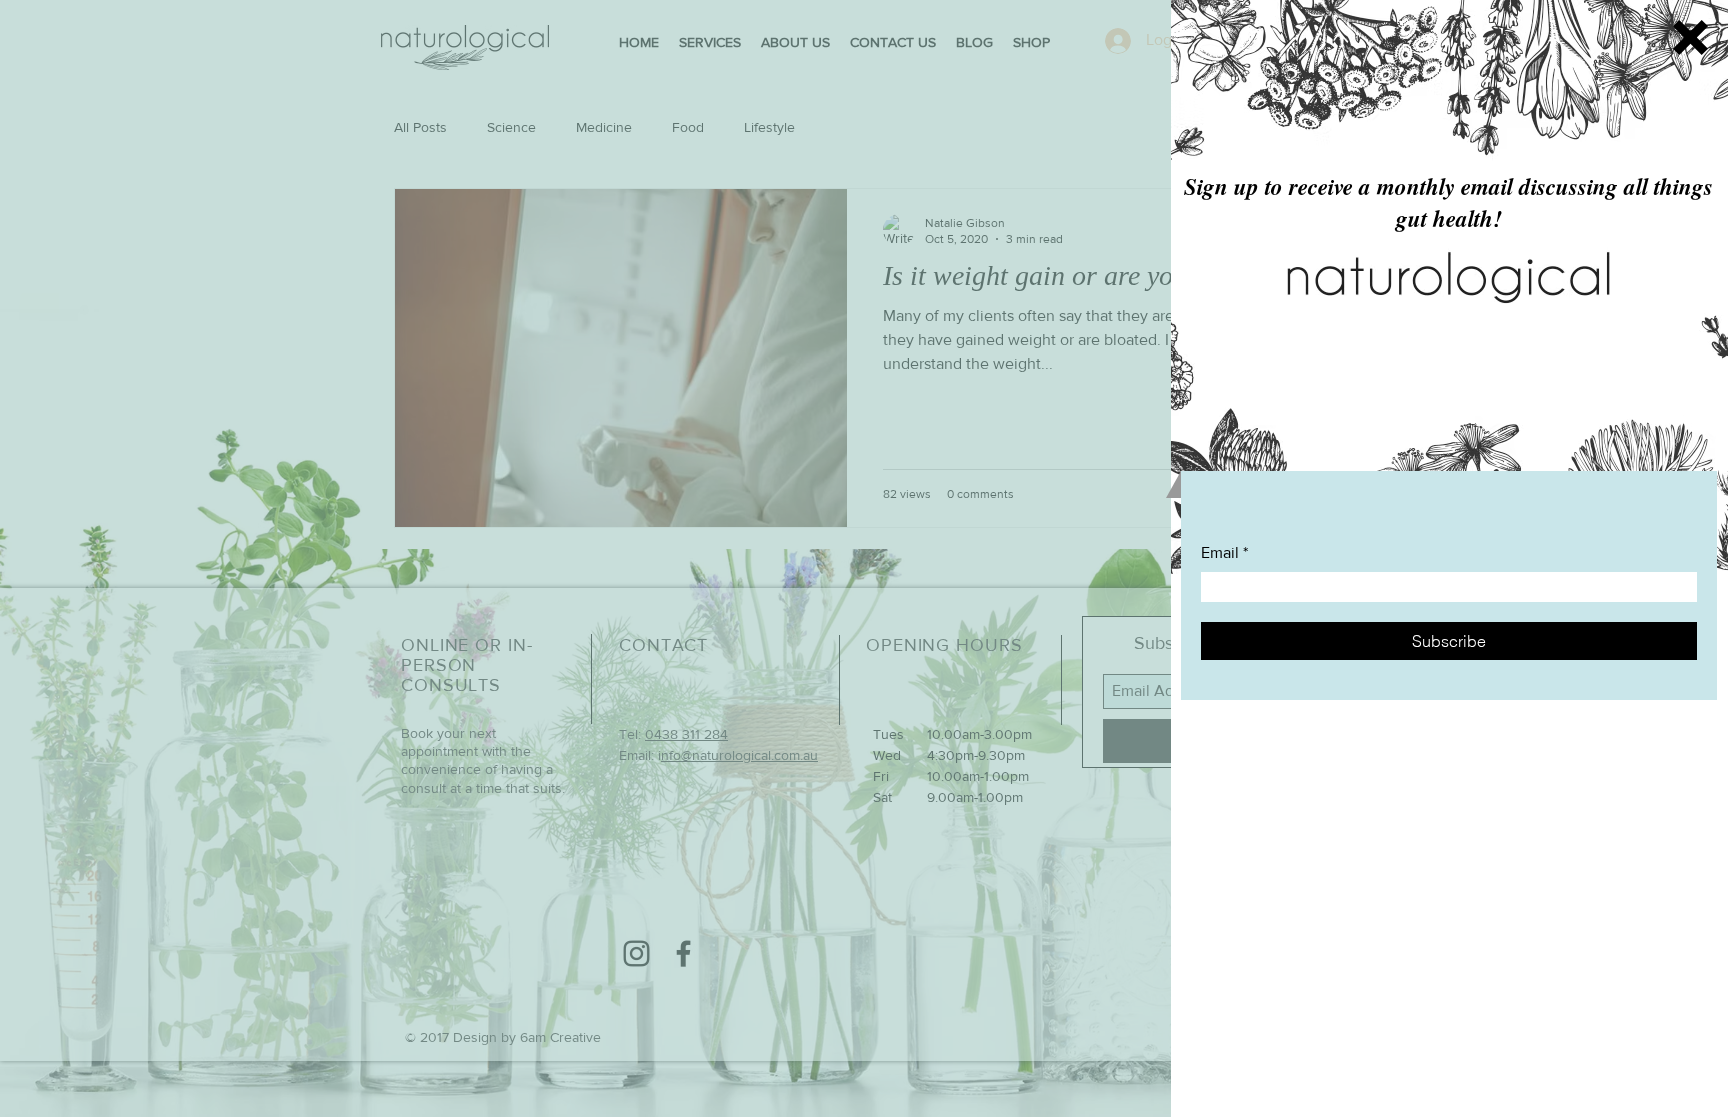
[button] (1690, 37)
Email (1220, 553)
